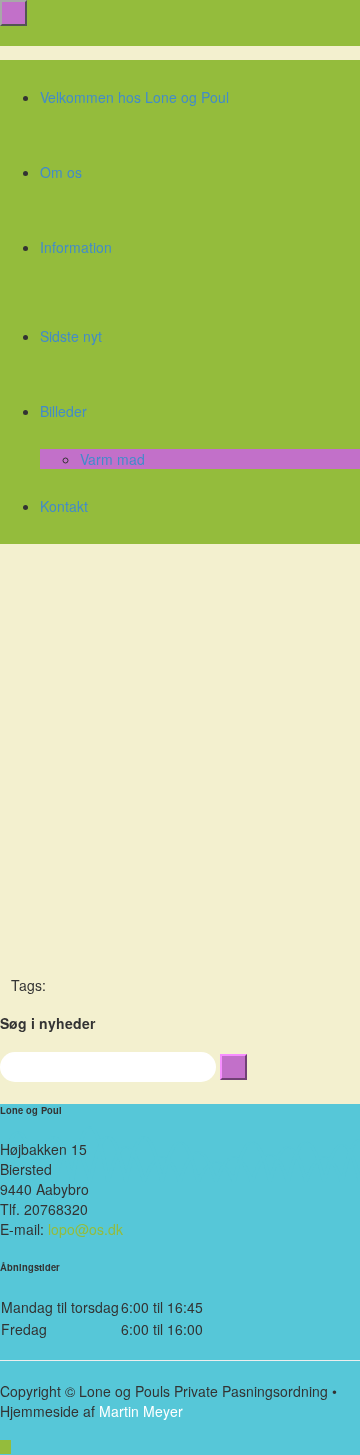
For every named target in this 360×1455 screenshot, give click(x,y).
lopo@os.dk (85, 1229)
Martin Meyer (141, 1411)
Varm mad (112, 459)
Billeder (63, 411)
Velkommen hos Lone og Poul (134, 97)
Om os (61, 172)
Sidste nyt (71, 336)
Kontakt (64, 506)
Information (76, 247)
